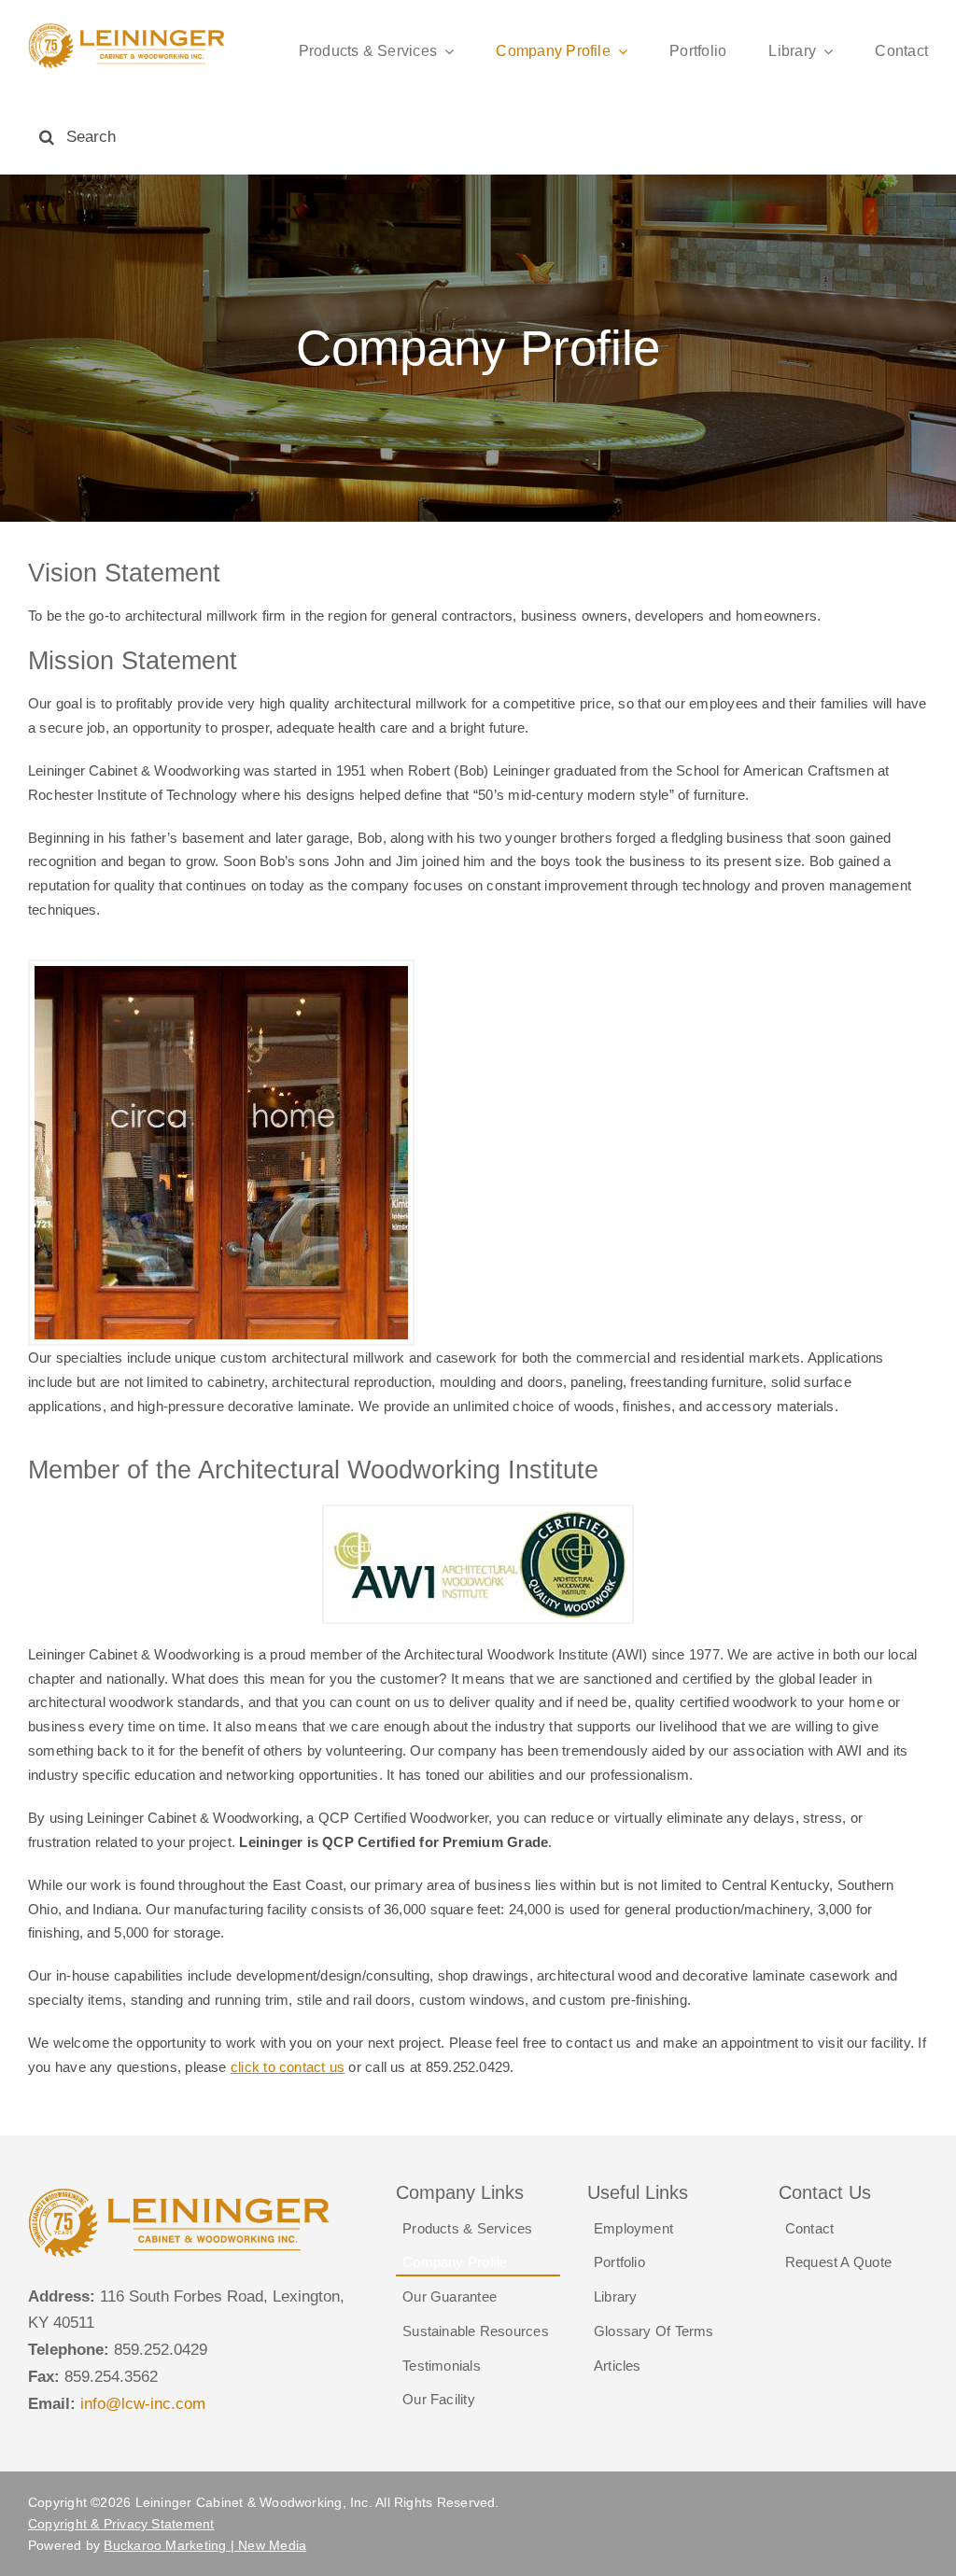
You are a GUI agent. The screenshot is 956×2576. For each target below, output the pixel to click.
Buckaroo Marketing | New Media (205, 2545)
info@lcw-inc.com (143, 2404)
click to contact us (288, 2067)
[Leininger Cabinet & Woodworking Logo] (127, 29)
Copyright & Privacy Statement (121, 2524)
